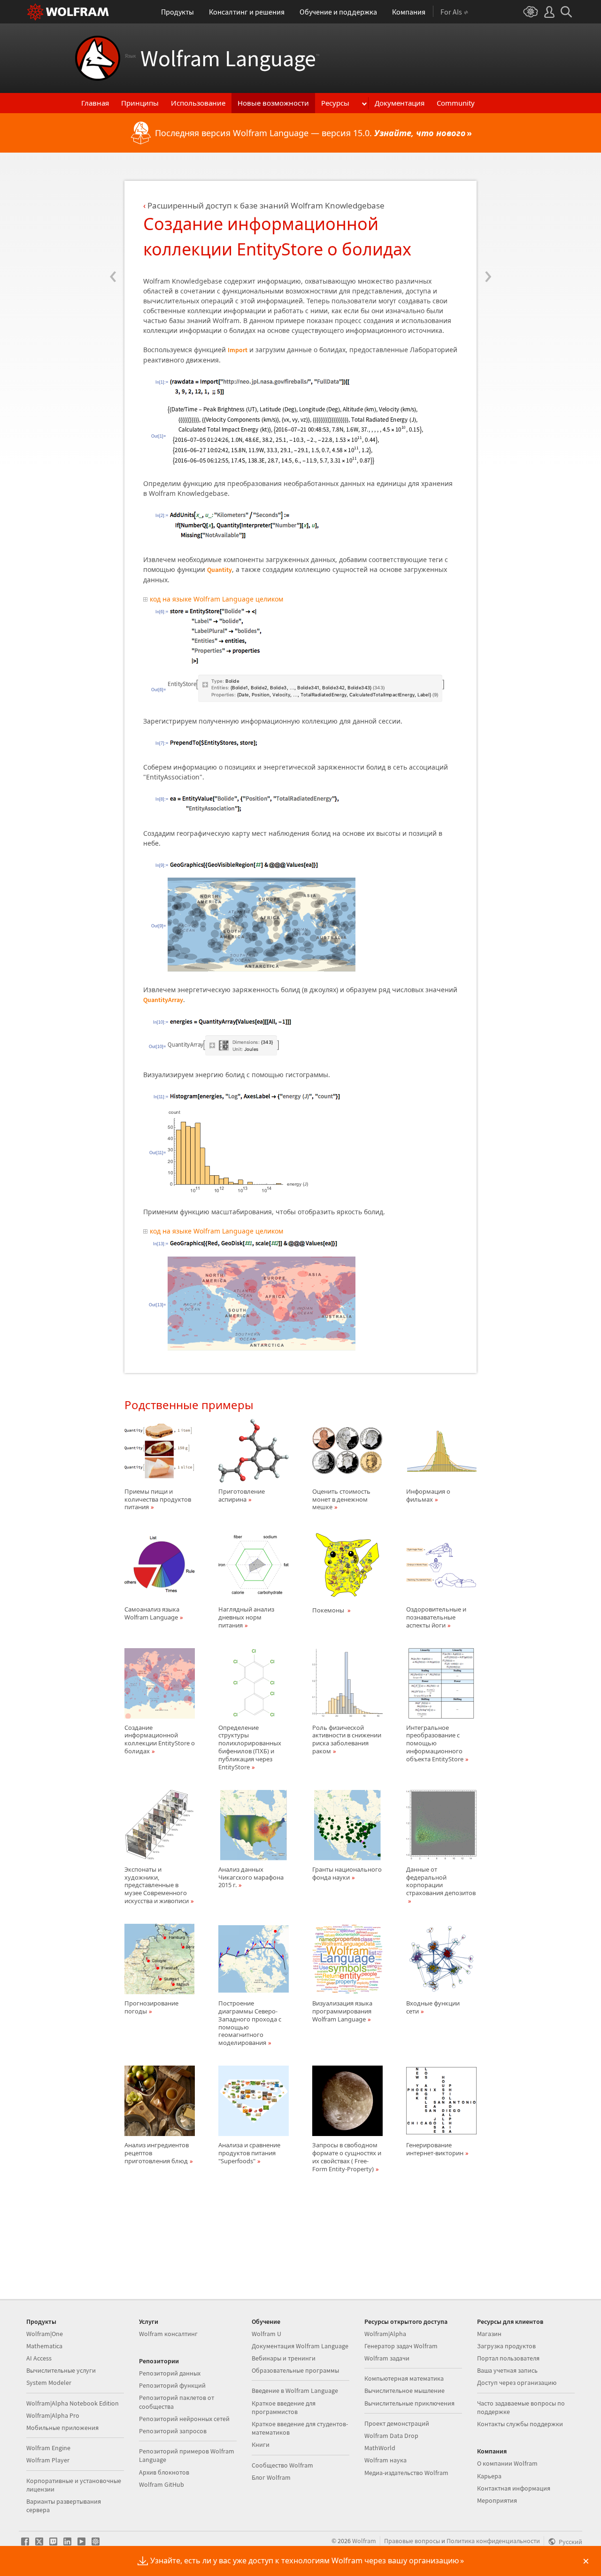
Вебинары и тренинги (284, 2358)
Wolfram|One (45, 2334)
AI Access (39, 2358)
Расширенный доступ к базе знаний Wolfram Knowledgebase (266, 205)
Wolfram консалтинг (168, 2334)
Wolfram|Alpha (385, 2334)
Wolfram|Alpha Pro (53, 2415)
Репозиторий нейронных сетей (184, 2419)
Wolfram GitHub (162, 2484)
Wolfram (364, 2541)
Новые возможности (273, 103)
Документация (400, 103)
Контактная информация (514, 2488)
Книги (261, 2445)
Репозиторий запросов (173, 2431)
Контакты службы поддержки (520, 2424)
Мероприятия (497, 2500)
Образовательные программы (295, 2370)
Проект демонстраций (397, 2423)
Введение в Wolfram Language (295, 2391)
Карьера (489, 2476)
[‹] (113, 219)
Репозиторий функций (172, 2385)
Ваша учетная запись (507, 2370)
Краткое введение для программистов (284, 2407)
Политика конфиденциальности (493, 2541)
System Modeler (49, 2383)
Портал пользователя (508, 2358)
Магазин (489, 2334)
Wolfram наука (385, 2460)
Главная (95, 103)
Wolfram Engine (48, 2448)
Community (456, 103)
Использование (198, 103)
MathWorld (380, 2448)
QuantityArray (163, 1000)
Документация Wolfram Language (300, 2346)
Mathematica (44, 2346)
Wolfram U (266, 2334)
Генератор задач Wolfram (401, 2346)
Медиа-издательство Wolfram (406, 2473)
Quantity (220, 570)
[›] (488, 219)
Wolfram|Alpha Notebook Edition (73, 2403)
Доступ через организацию (517, 2383)
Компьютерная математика (404, 2378)
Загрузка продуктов (506, 2346)
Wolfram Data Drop (391, 2436)
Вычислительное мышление (405, 2391)
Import (238, 350)
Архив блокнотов (164, 2472)
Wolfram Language (222, 58)
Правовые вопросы (412, 2541)
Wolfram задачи (387, 2358)
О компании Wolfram (507, 2463)
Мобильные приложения (62, 2428)
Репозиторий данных (170, 2373)
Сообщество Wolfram (282, 2465)
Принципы (140, 103)
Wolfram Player (48, 2460)
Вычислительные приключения (409, 2403)
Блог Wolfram (271, 2477)
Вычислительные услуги (61, 2370)
